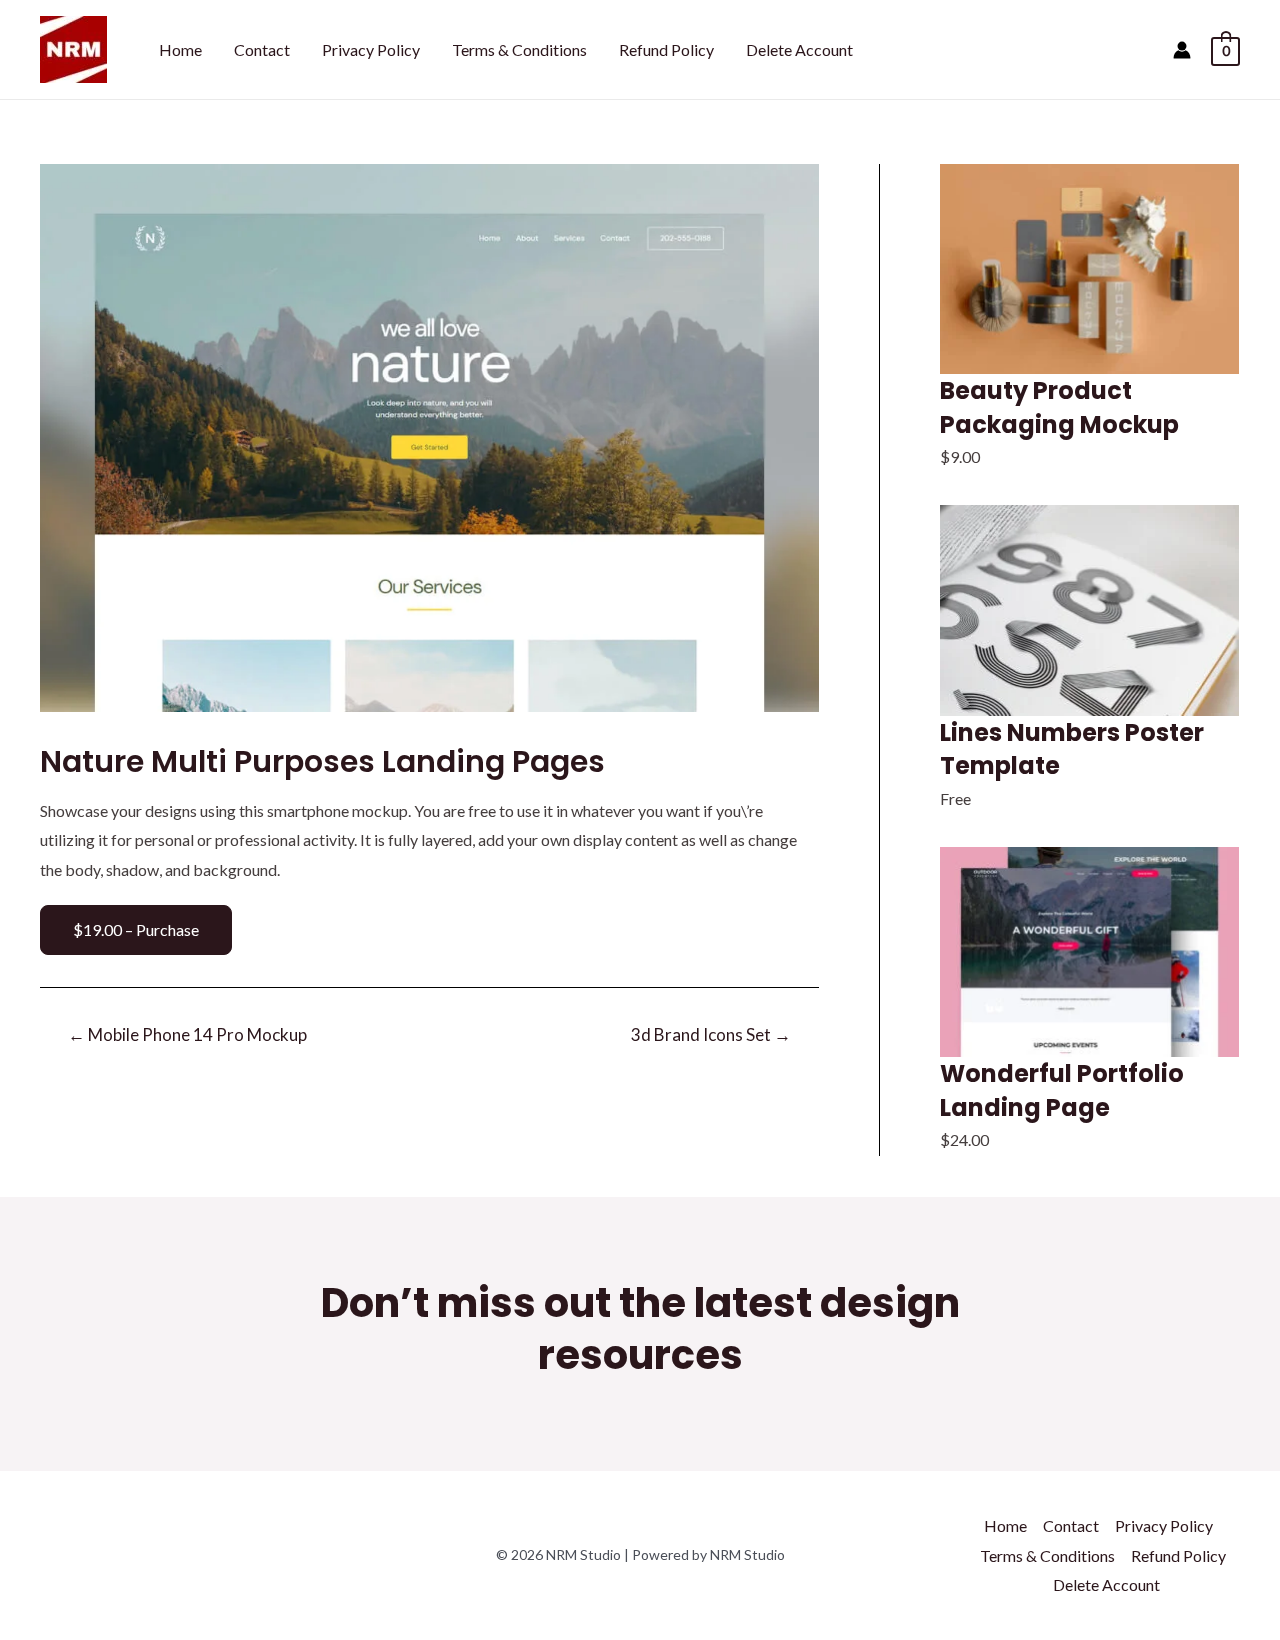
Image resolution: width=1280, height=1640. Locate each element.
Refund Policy (666, 49)
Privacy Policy (371, 49)
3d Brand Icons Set (711, 1034)
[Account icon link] (1182, 50)
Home (180, 49)
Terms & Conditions (519, 49)
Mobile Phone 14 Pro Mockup (187, 1034)
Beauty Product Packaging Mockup (1059, 407)
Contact (262, 49)
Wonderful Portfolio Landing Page (1062, 1090)
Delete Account (799, 49)
